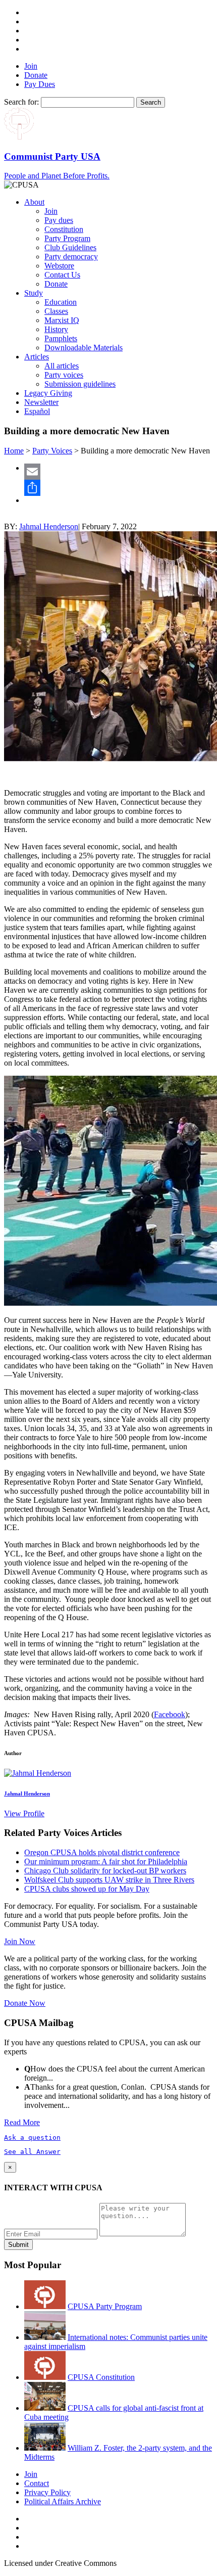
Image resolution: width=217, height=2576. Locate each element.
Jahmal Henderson (49, 526)
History (56, 329)
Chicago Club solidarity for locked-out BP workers (105, 1871)
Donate (36, 75)
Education (61, 302)
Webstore (59, 266)
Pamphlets (61, 338)
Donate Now (25, 2003)
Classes (56, 311)
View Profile (24, 1813)
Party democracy (71, 257)
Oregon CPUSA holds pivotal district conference (102, 1852)
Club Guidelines (70, 247)
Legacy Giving (48, 393)
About (34, 202)
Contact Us (62, 275)
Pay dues (59, 220)
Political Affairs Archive (63, 2501)
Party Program (67, 238)
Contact (37, 2483)
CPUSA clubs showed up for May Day (87, 1889)
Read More (22, 2122)
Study (34, 293)
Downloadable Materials (84, 348)
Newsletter (41, 402)
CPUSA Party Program (105, 2306)
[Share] (119, 488)
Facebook (170, 1714)
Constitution (64, 229)
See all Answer (32, 2152)
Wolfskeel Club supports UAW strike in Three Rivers (109, 1880)
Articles (37, 357)
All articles (62, 366)
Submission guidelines (80, 384)
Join (31, 66)
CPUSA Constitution (101, 2377)
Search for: (21, 102)
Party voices (64, 375)
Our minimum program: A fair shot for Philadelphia (106, 1861)
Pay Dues (40, 84)
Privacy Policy (47, 2492)
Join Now (20, 1941)
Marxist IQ (62, 320)
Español (37, 411)
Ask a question (32, 2137)
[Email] (119, 472)
